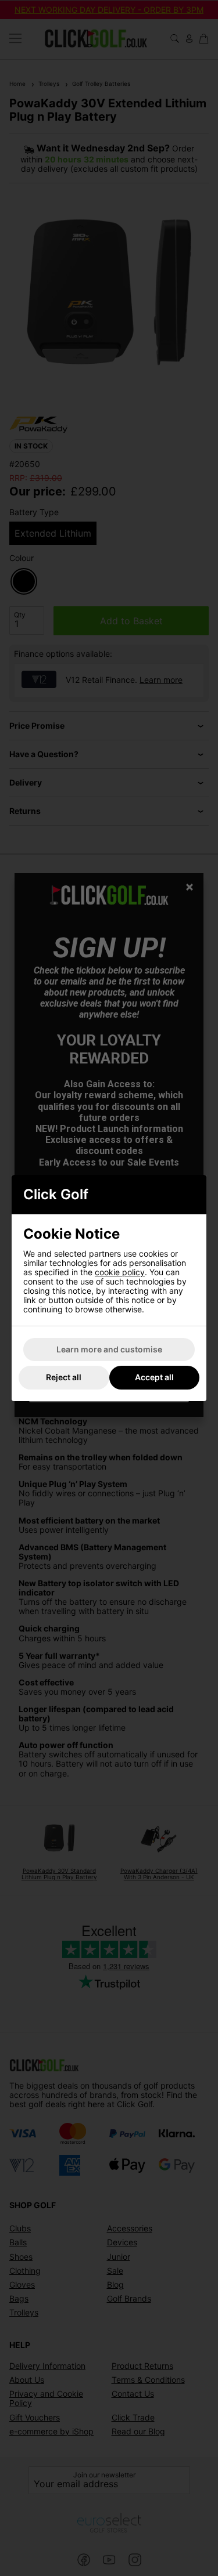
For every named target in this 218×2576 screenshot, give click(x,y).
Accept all (154, 1377)
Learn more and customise (109, 1349)
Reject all (64, 1377)
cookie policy (120, 1272)
